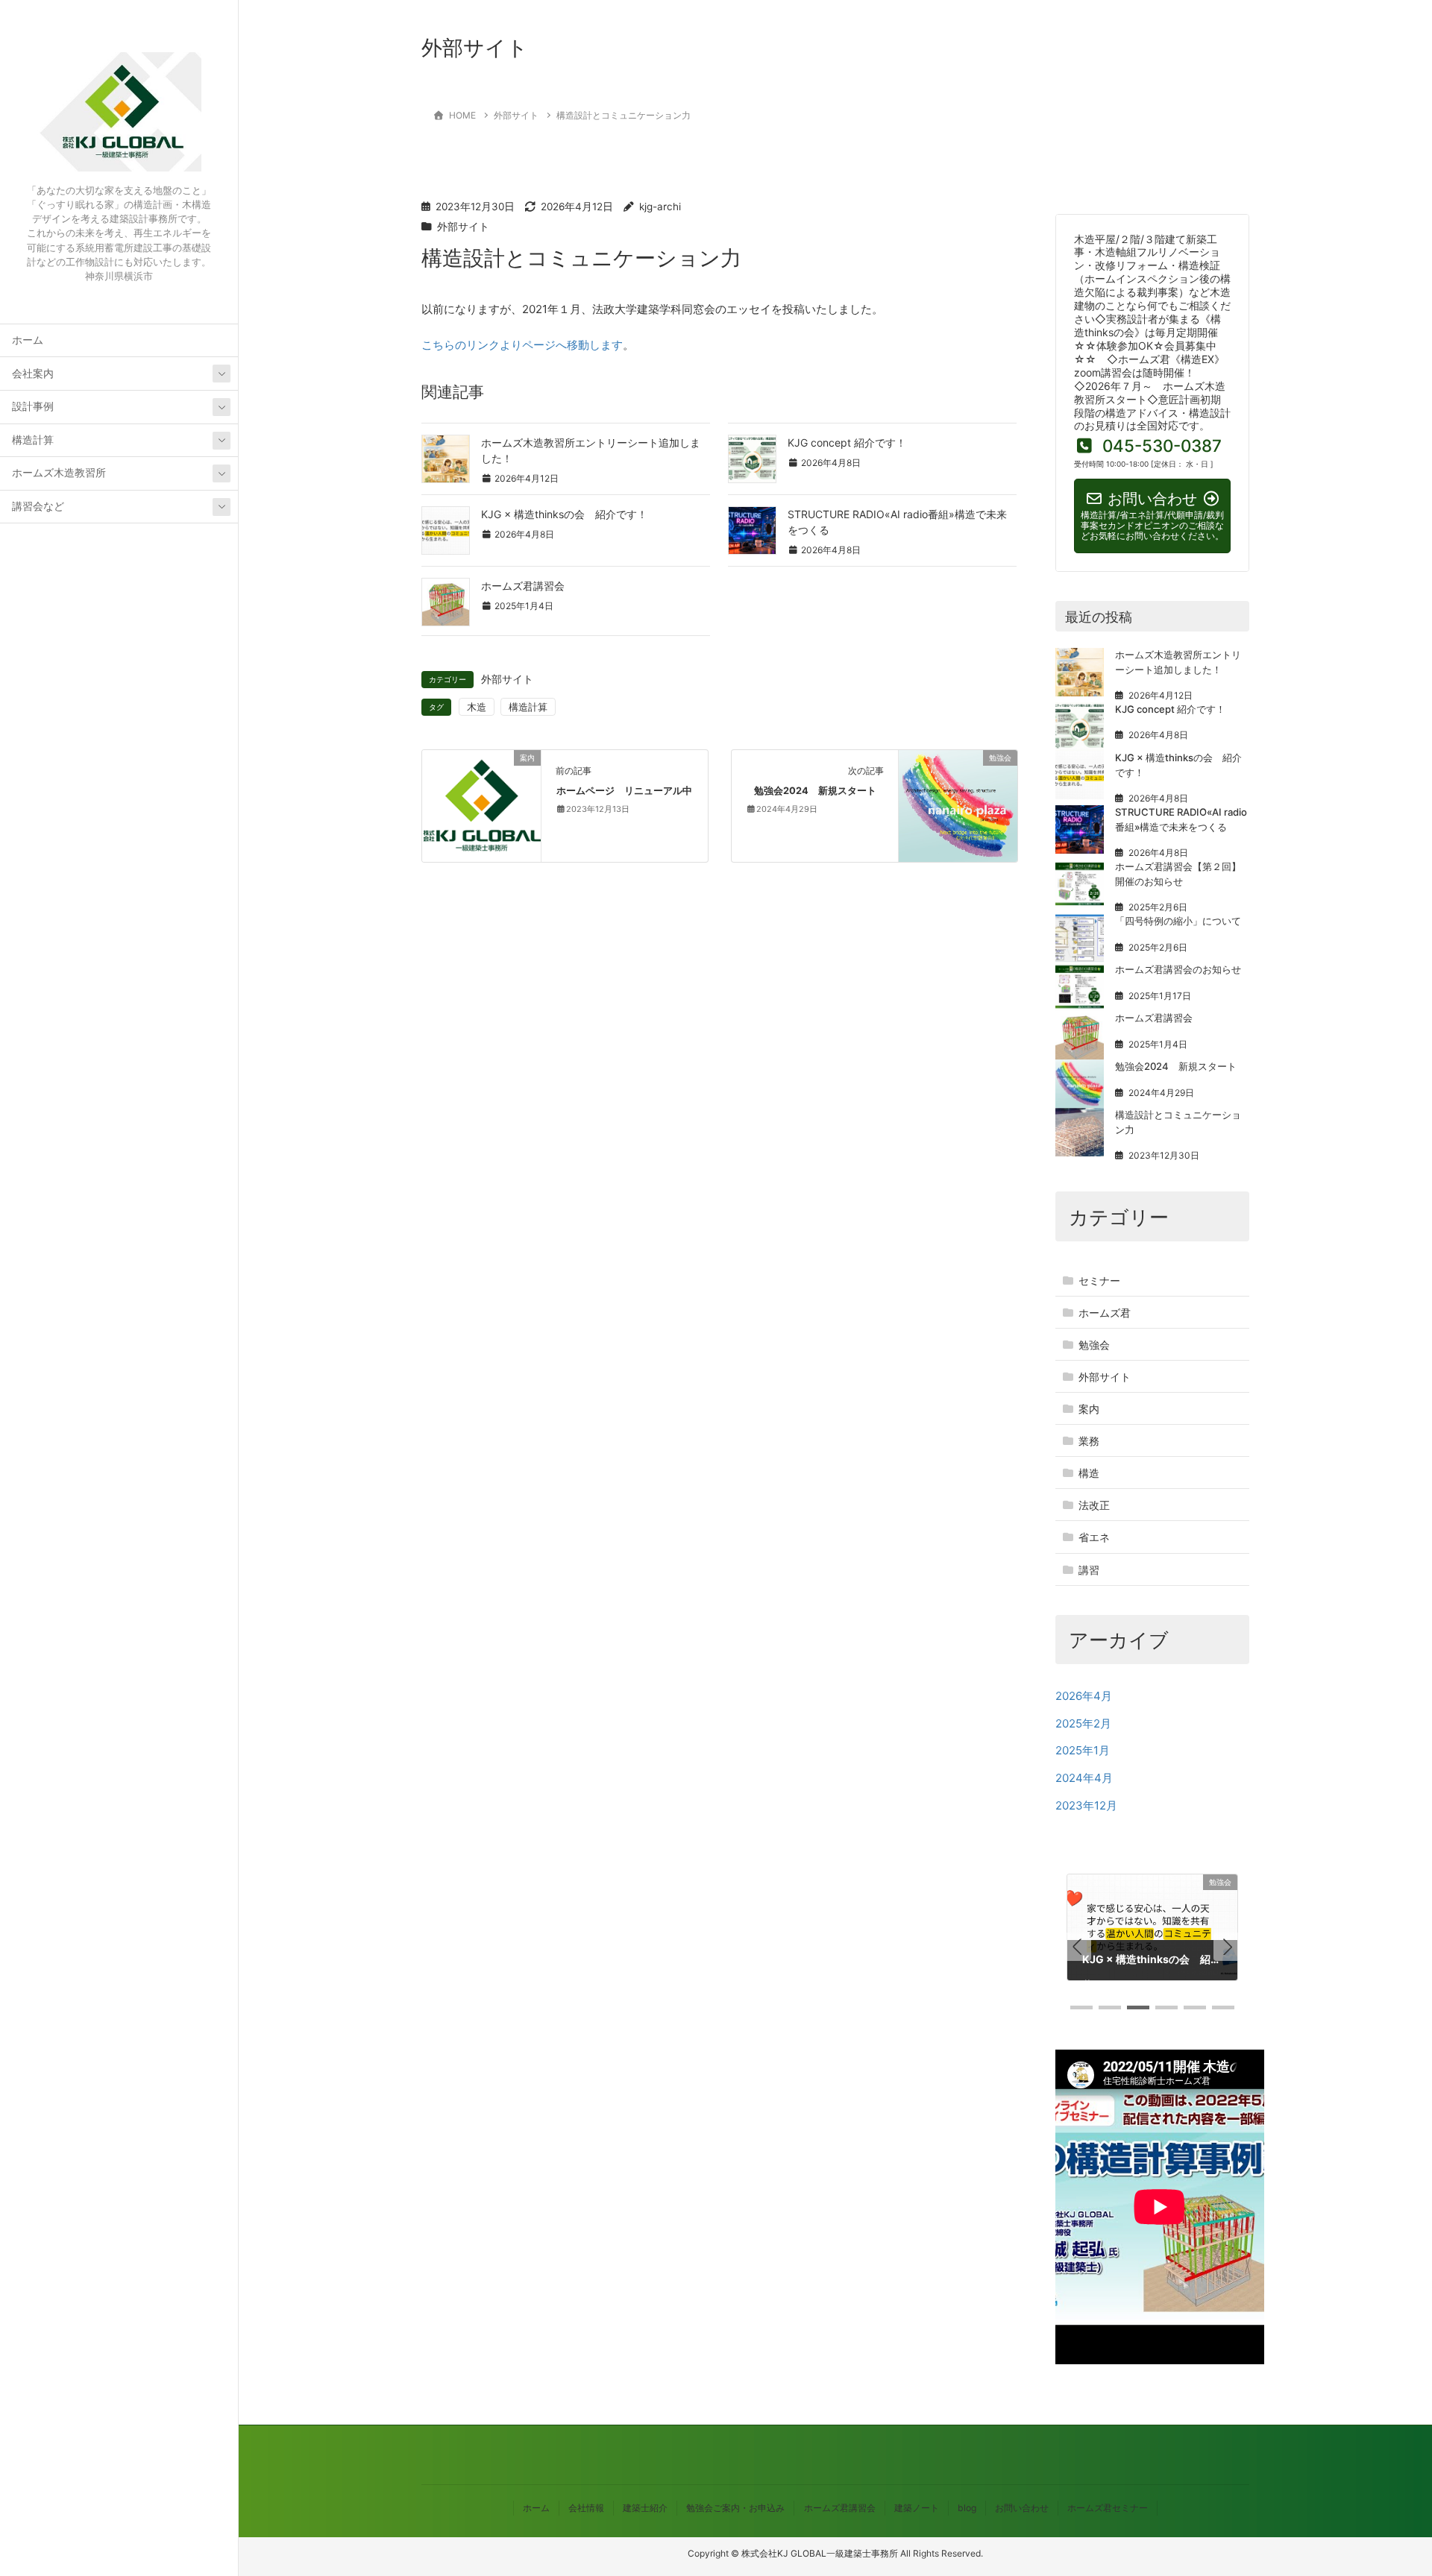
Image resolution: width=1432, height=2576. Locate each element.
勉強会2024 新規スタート (815, 791)
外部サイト (463, 227)
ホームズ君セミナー (1108, 2508)
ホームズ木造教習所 (59, 473)
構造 (1089, 1473)
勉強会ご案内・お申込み (735, 2508)
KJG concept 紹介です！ (847, 443)
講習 (1089, 1570)
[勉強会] (958, 805)
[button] (1077, 1947)
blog (967, 2508)
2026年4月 (1084, 1696)
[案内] (481, 798)
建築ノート (917, 2508)
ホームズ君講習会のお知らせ (1178, 969)
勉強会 (1094, 1345)
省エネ (1094, 1537)
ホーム (28, 340)
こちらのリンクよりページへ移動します (522, 345)
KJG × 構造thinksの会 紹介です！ (564, 514)
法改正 (1094, 1505)
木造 (477, 707)
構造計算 (33, 440)
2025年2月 (1083, 1723)
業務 (1089, 1441)
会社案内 (33, 374)
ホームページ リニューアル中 (624, 791)
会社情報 (586, 2508)
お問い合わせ (1022, 2508)
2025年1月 (1083, 1750)
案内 (1089, 1409)
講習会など (38, 506)
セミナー (1099, 1281)
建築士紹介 (645, 2508)
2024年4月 (1084, 1778)
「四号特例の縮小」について (1178, 921)
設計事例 (33, 406)
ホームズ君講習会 (523, 586)
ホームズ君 (1105, 1313)
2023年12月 (1086, 1805)
